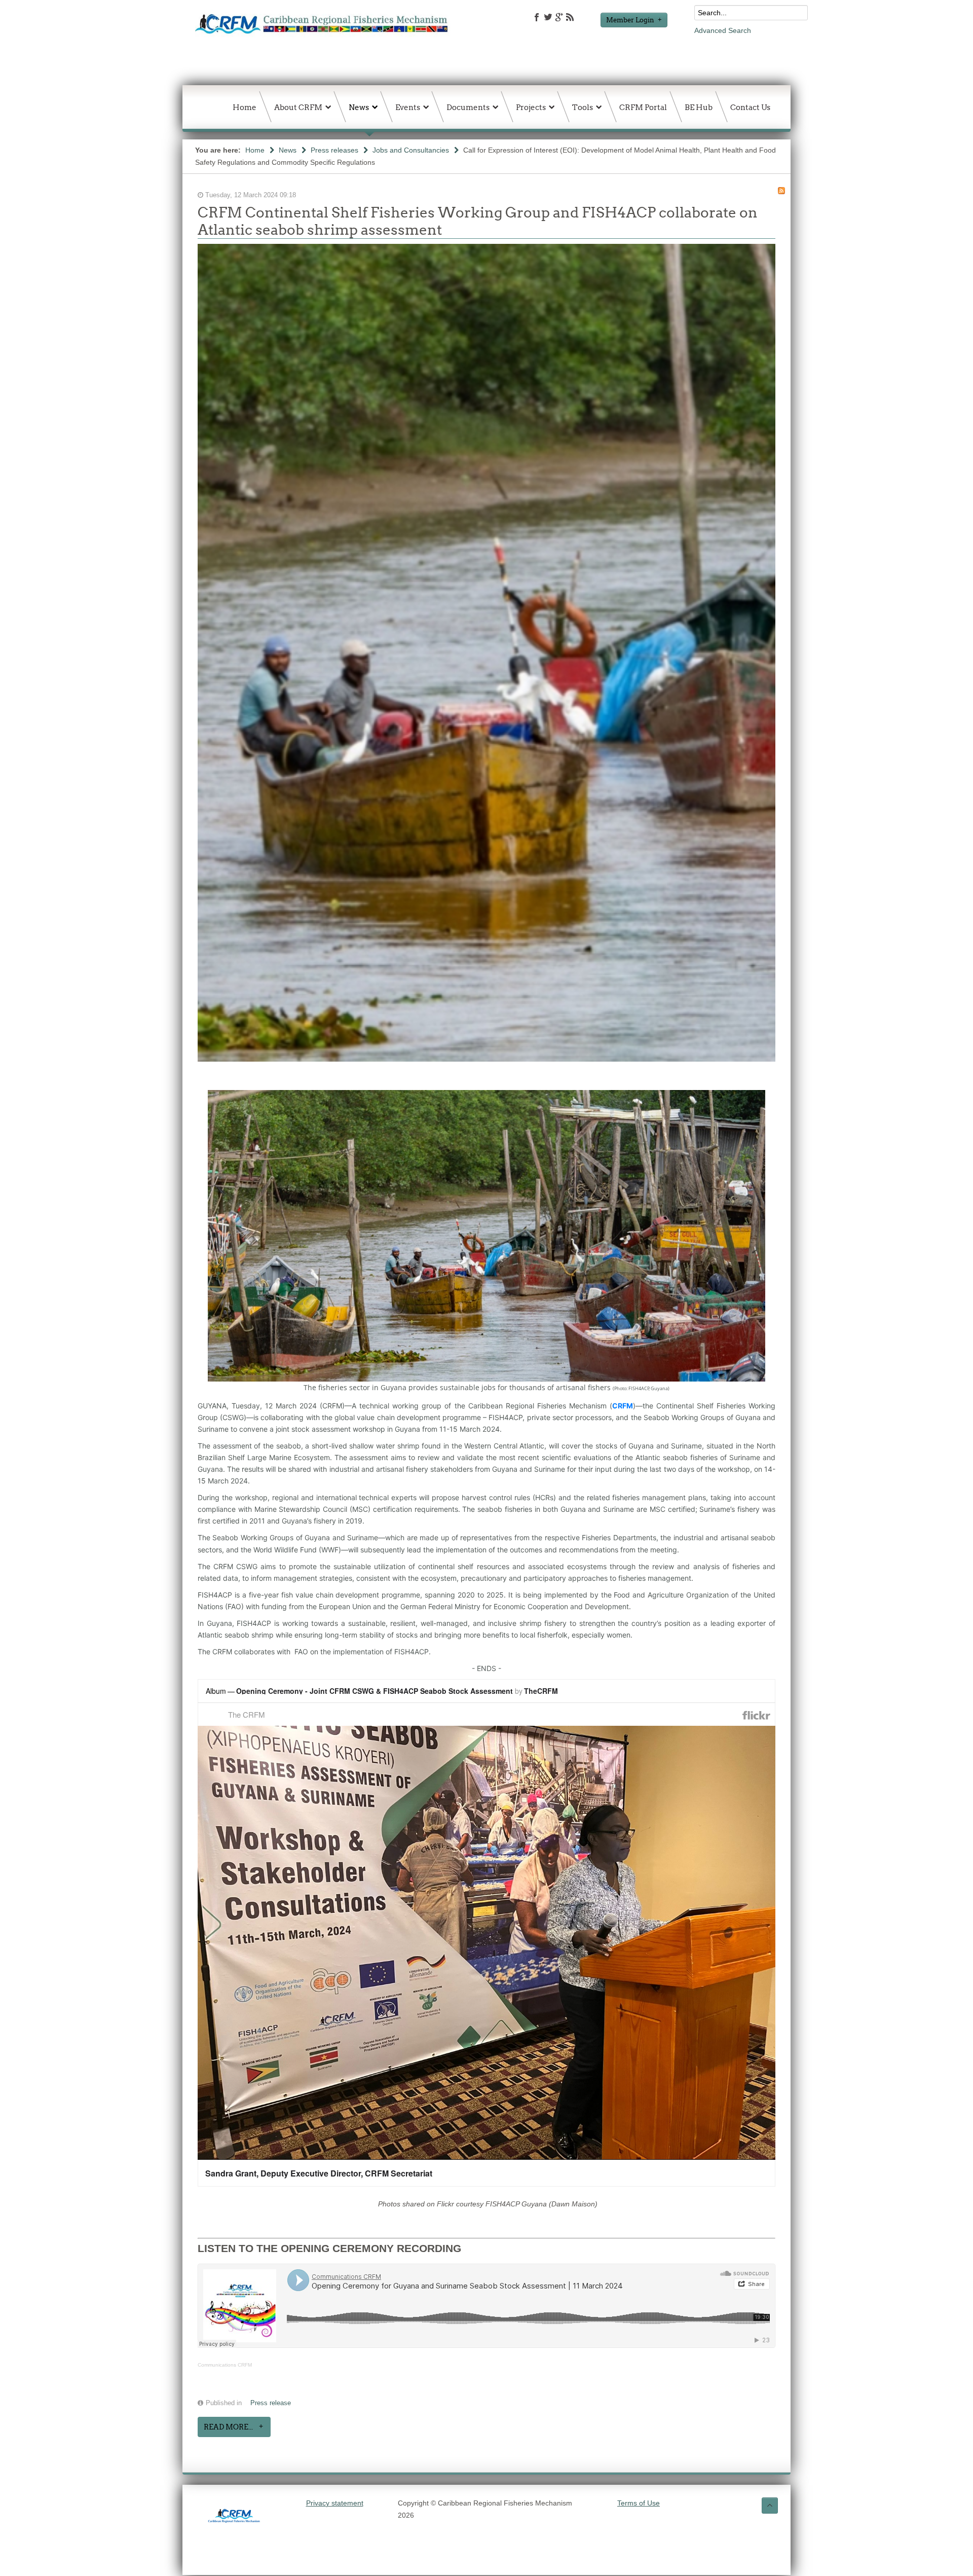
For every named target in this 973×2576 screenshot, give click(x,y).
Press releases (334, 150)
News (288, 150)
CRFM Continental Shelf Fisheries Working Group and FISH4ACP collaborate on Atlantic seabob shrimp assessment (478, 221)
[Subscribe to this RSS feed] (781, 191)
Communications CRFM (225, 2365)
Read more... (228, 2427)
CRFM (623, 1406)
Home (255, 150)
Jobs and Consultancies (411, 150)
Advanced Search (723, 30)
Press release (271, 2403)
